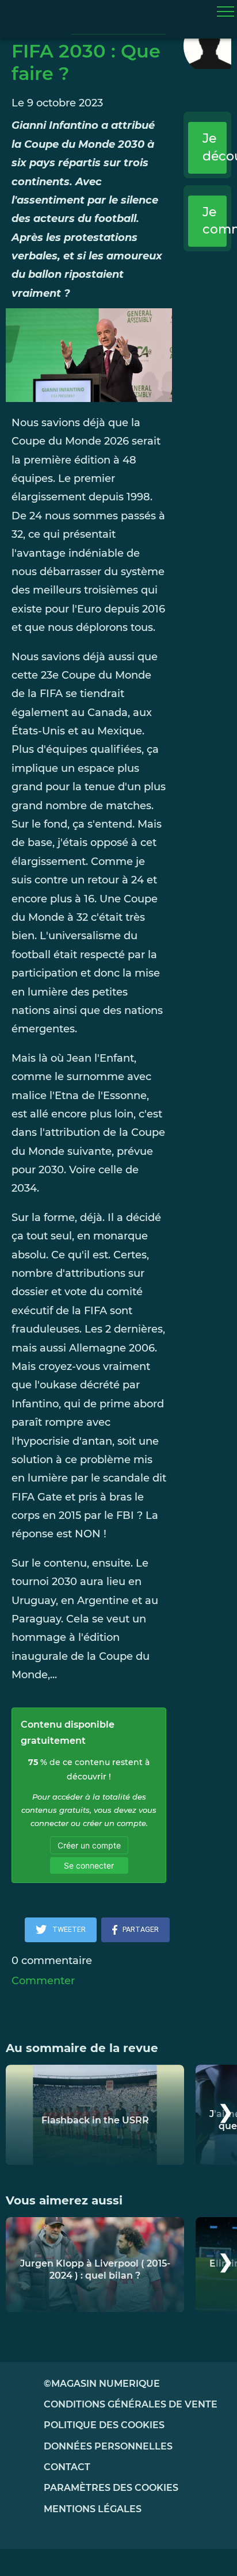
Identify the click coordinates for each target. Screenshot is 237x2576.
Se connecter (89, 1865)
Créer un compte (89, 1845)
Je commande (215, 221)
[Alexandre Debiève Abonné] (207, 46)
